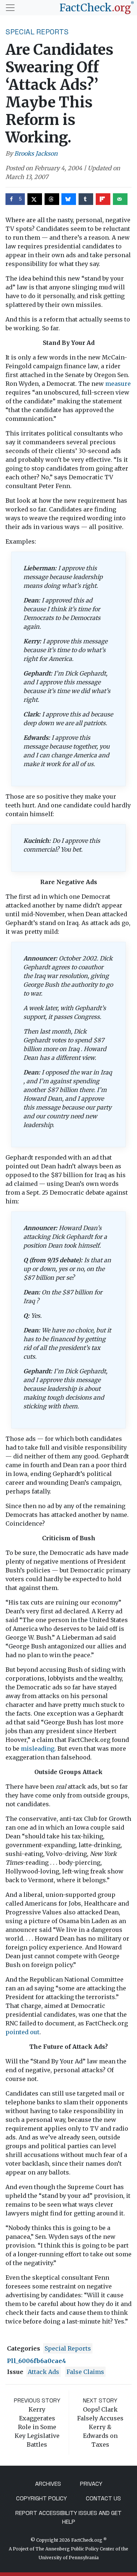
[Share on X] (35, 199)
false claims (85, 2372)
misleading (38, 1749)
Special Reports (37, 32)
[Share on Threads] (52, 199)
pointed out (22, 2032)
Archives (48, 2484)
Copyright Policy (41, 2498)
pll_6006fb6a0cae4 (37, 2361)
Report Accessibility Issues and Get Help (68, 2517)
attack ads (43, 2372)
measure (118, 384)
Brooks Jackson (36, 153)
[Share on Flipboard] (103, 199)
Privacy (91, 2484)
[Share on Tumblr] (86, 199)
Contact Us (103, 2498)
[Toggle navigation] (10, 8)
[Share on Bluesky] (69, 199)
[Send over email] (120, 199)
